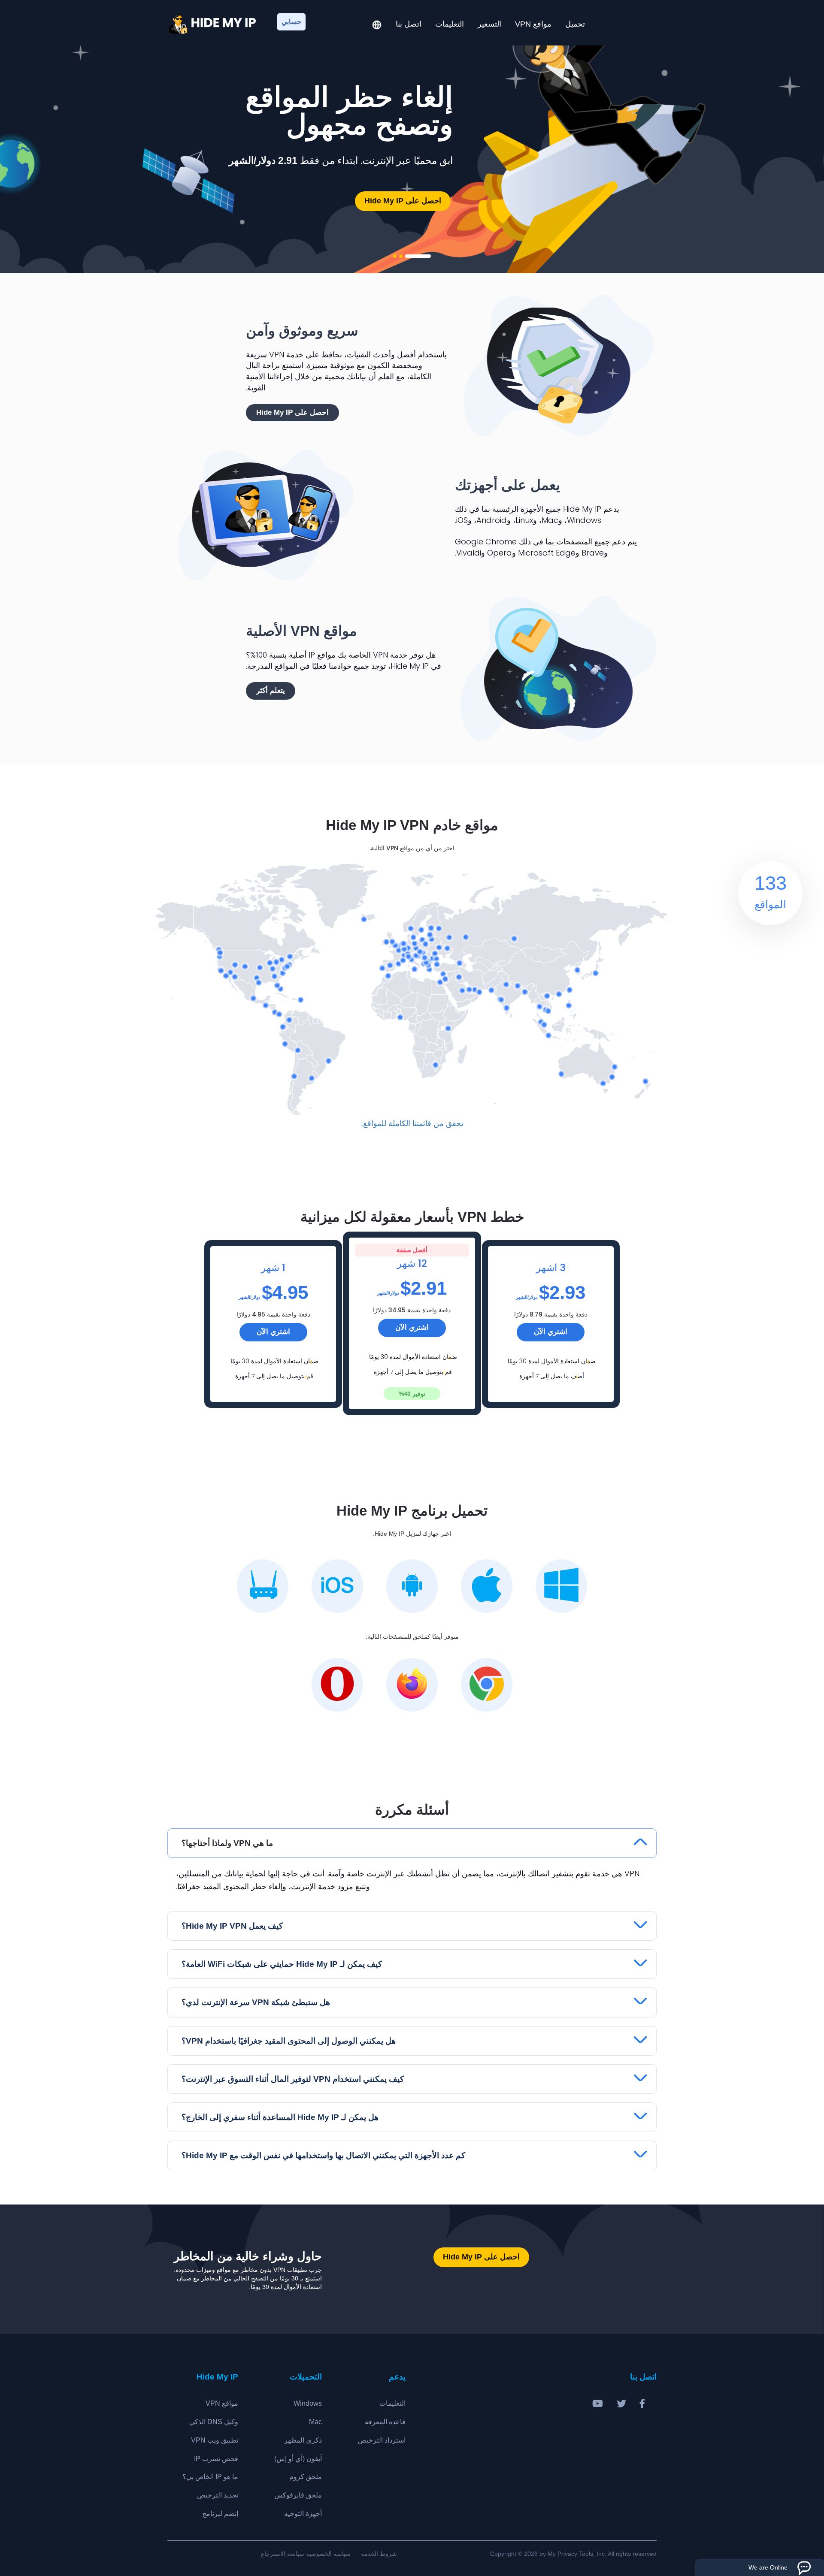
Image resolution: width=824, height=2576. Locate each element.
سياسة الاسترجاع (283, 2554)
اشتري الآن (273, 1332)
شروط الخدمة (379, 2554)
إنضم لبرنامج (220, 2514)
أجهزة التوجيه (303, 2514)
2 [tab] (401, 256)
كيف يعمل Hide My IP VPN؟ (232, 1926)
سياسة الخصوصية (328, 2554)
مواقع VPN (533, 24)
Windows (308, 2403)
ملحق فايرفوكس (298, 2495)
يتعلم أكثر (271, 690)
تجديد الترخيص (218, 2495)
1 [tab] (418, 256)
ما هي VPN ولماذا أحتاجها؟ (227, 1843)
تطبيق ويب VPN (215, 2440)
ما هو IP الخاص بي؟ (210, 2477)
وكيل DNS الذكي (214, 2422)
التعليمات (450, 24)
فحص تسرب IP (216, 2459)
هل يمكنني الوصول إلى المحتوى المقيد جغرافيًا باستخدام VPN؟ (289, 2041)
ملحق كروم (306, 2477)
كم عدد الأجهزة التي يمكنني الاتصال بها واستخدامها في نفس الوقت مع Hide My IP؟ (323, 2155)
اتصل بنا (409, 24)
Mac (315, 2422)
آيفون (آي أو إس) (298, 2459)
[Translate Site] (377, 26)
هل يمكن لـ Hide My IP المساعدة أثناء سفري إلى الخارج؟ (280, 2117)
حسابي (291, 22)
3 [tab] (395, 256)
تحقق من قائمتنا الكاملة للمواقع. (412, 1123)
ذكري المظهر (303, 2440)
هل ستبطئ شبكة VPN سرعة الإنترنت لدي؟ (256, 2002)
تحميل (575, 24)
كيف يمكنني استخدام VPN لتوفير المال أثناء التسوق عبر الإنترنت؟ (293, 2079)
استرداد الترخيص (382, 2440)
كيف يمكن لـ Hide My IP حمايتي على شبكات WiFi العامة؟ (282, 1964)
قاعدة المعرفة (385, 2422)
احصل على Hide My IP (403, 201)
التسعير (489, 24)
